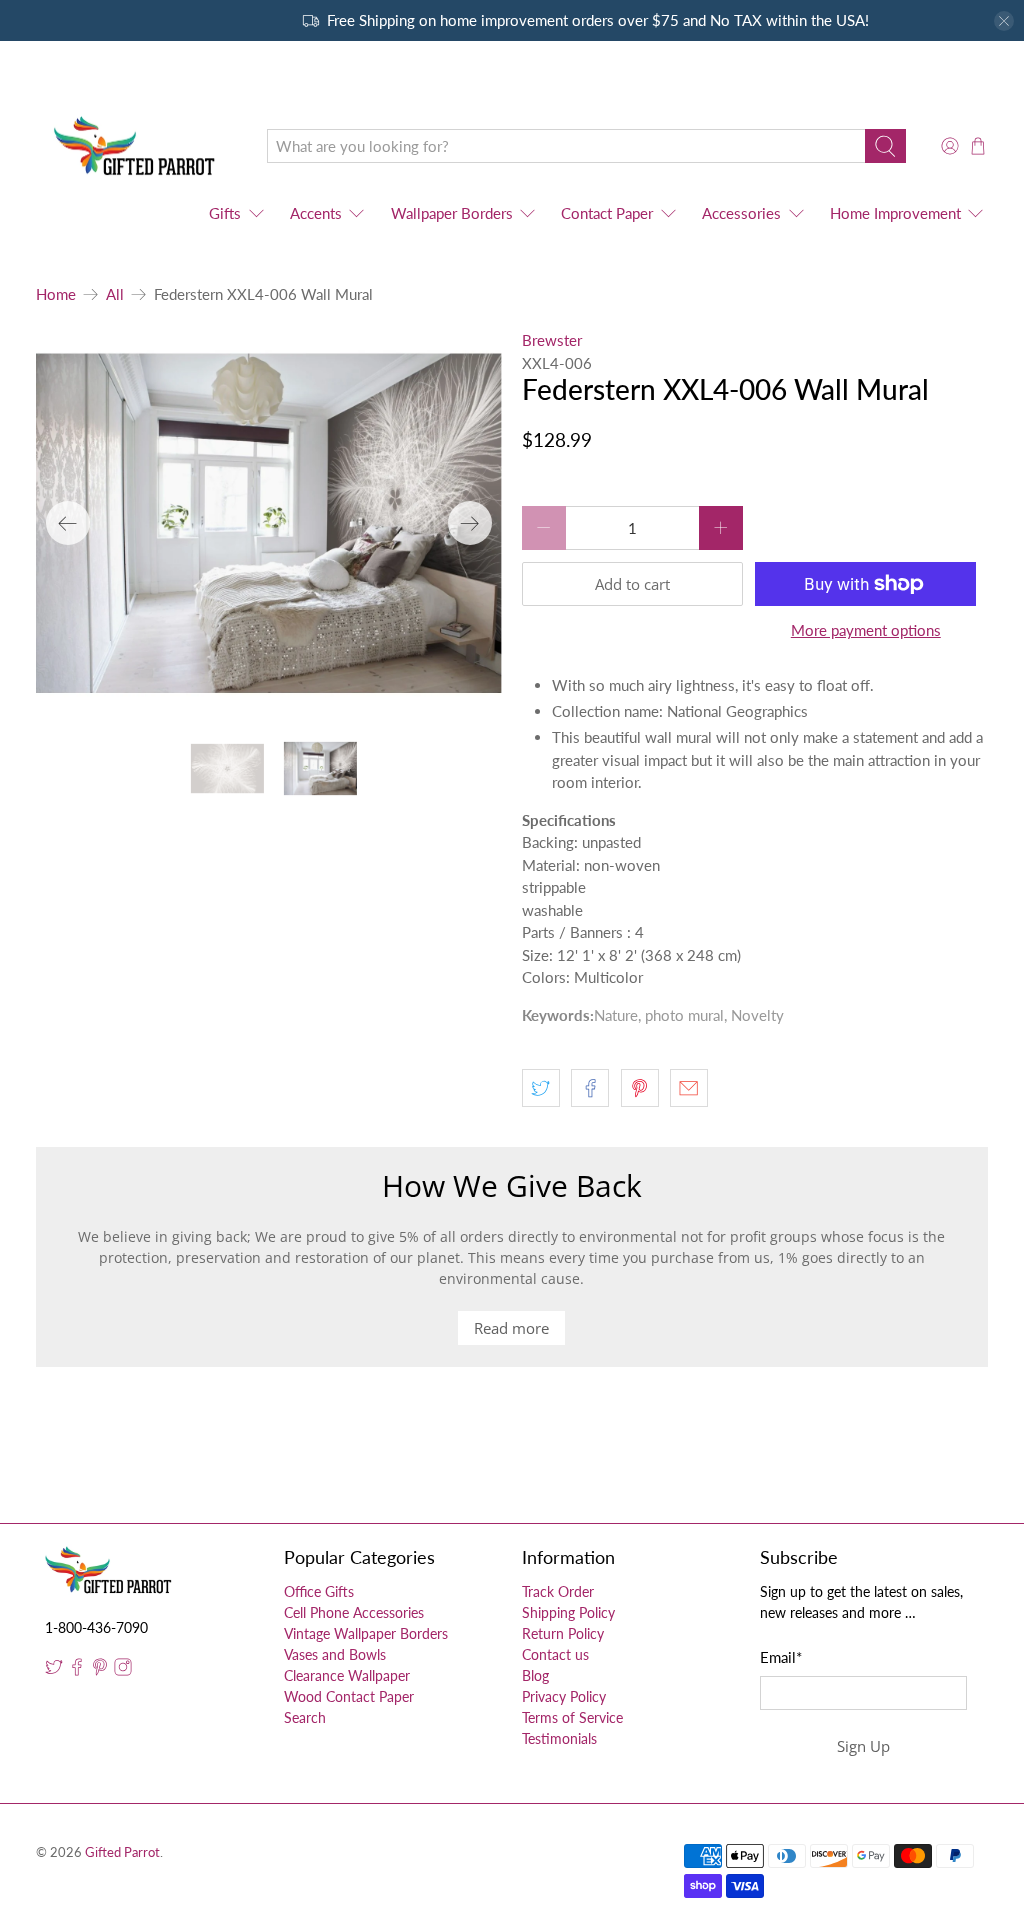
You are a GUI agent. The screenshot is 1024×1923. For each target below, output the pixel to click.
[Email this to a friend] (689, 1088)
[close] (1004, 21)
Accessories (741, 213)
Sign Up (863, 1746)
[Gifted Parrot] (137, 146)
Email (781, 1657)
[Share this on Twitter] (541, 1088)
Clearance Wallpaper (347, 1675)
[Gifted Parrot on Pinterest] (100, 1670)
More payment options (866, 630)
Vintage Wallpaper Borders (366, 1633)
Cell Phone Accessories (354, 1612)
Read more (511, 1328)
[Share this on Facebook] (590, 1088)
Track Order (558, 1591)
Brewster (552, 340)
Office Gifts (319, 1591)
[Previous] (68, 523)
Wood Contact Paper (349, 1696)
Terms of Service (572, 1717)
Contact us (555, 1654)
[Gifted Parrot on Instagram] (123, 1670)
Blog (535, 1675)
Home (56, 294)
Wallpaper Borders (452, 213)
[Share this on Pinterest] (640, 1088)
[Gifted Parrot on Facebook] (77, 1670)
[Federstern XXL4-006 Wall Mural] (269, 523)
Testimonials (559, 1738)
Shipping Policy (568, 1612)
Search (305, 1717)
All (115, 294)
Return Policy (563, 1633)
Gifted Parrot (122, 1852)
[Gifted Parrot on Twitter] (54, 1670)
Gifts (225, 213)
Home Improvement (895, 213)
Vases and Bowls (335, 1654)
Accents (316, 213)
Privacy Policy (564, 1696)
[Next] (470, 523)
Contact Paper (607, 213)
